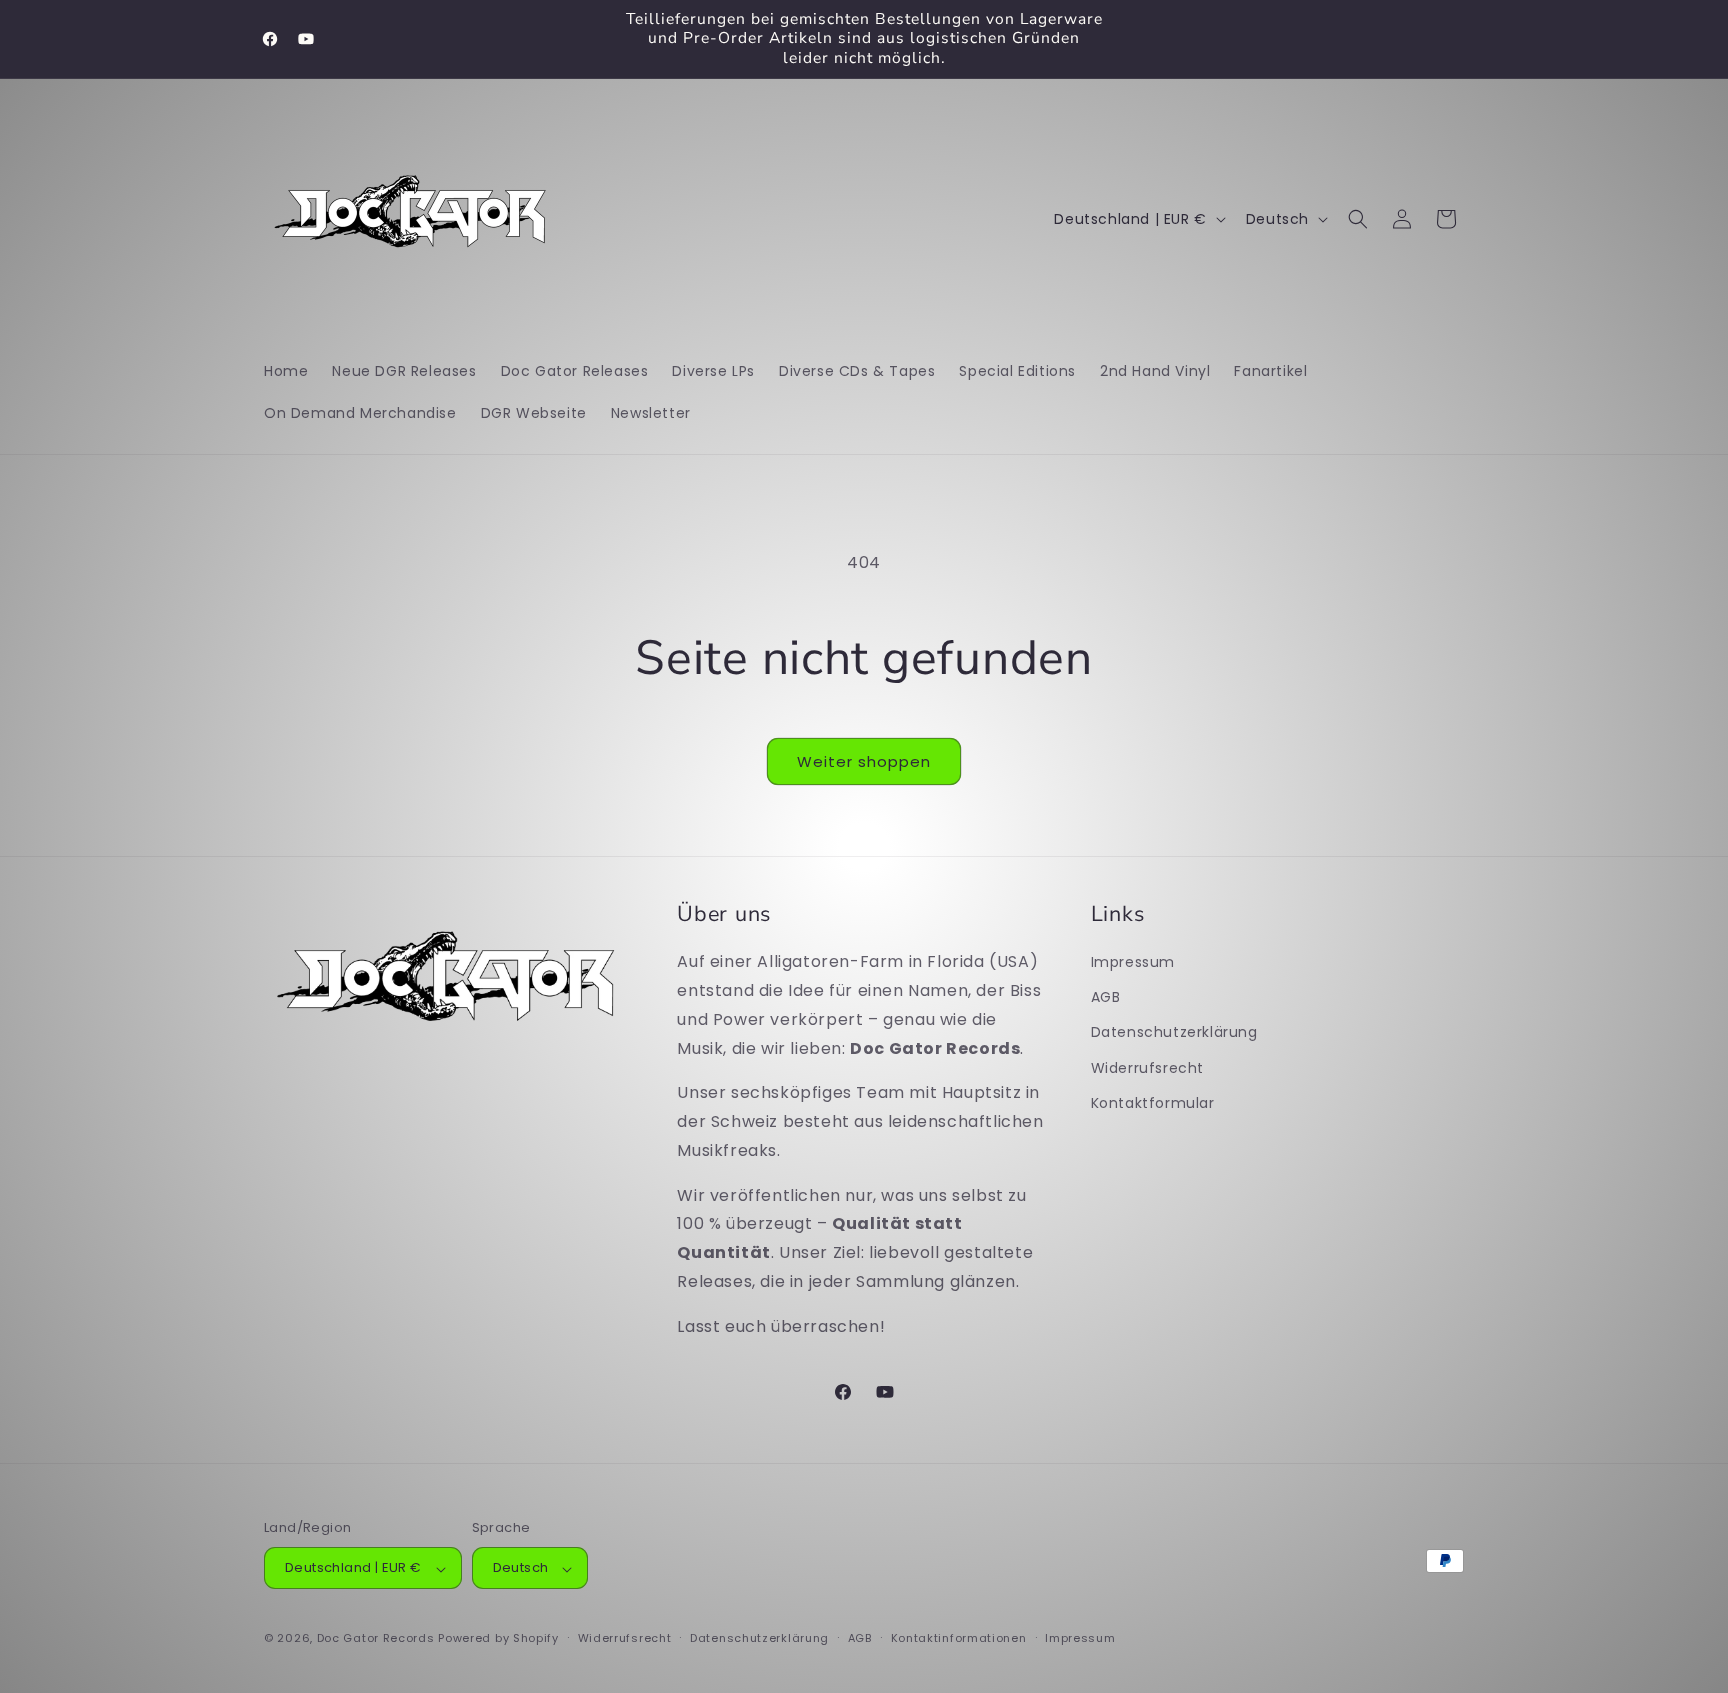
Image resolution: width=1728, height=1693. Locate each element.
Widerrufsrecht (1147, 1067)
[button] (1358, 219)
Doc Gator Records (376, 1639)
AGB (1106, 997)
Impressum (1133, 962)
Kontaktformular (1153, 1102)
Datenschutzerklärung (1174, 1032)
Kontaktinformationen (959, 1638)
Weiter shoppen (864, 761)
